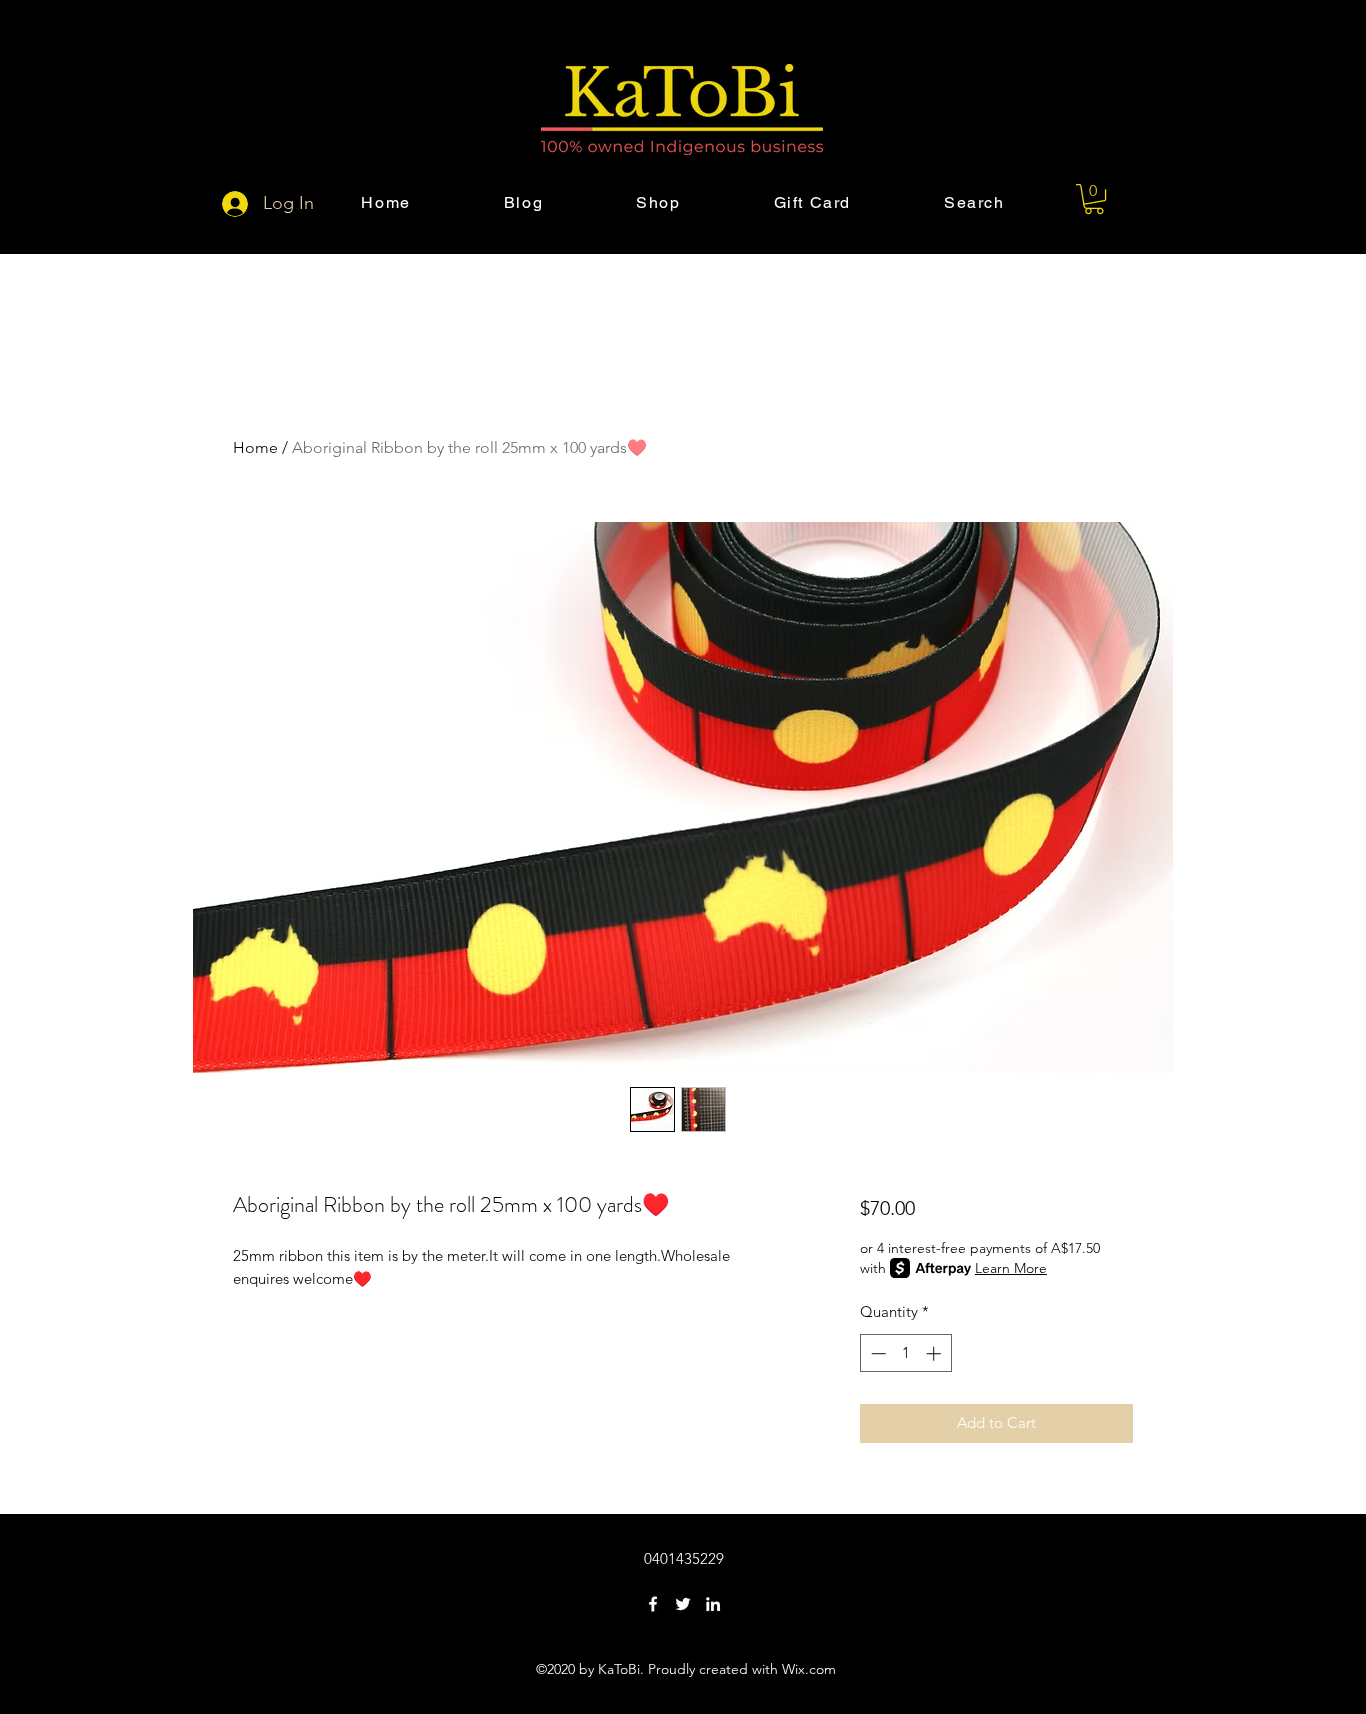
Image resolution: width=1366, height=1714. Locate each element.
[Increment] (935, 1353)
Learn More (1011, 1268)
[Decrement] (876, 1353)
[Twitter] (683, 1604)
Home (255, 447)
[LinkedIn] (713, 1604)
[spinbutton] (905, 1353)
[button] (1094, 199)
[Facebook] (653, 1604)
